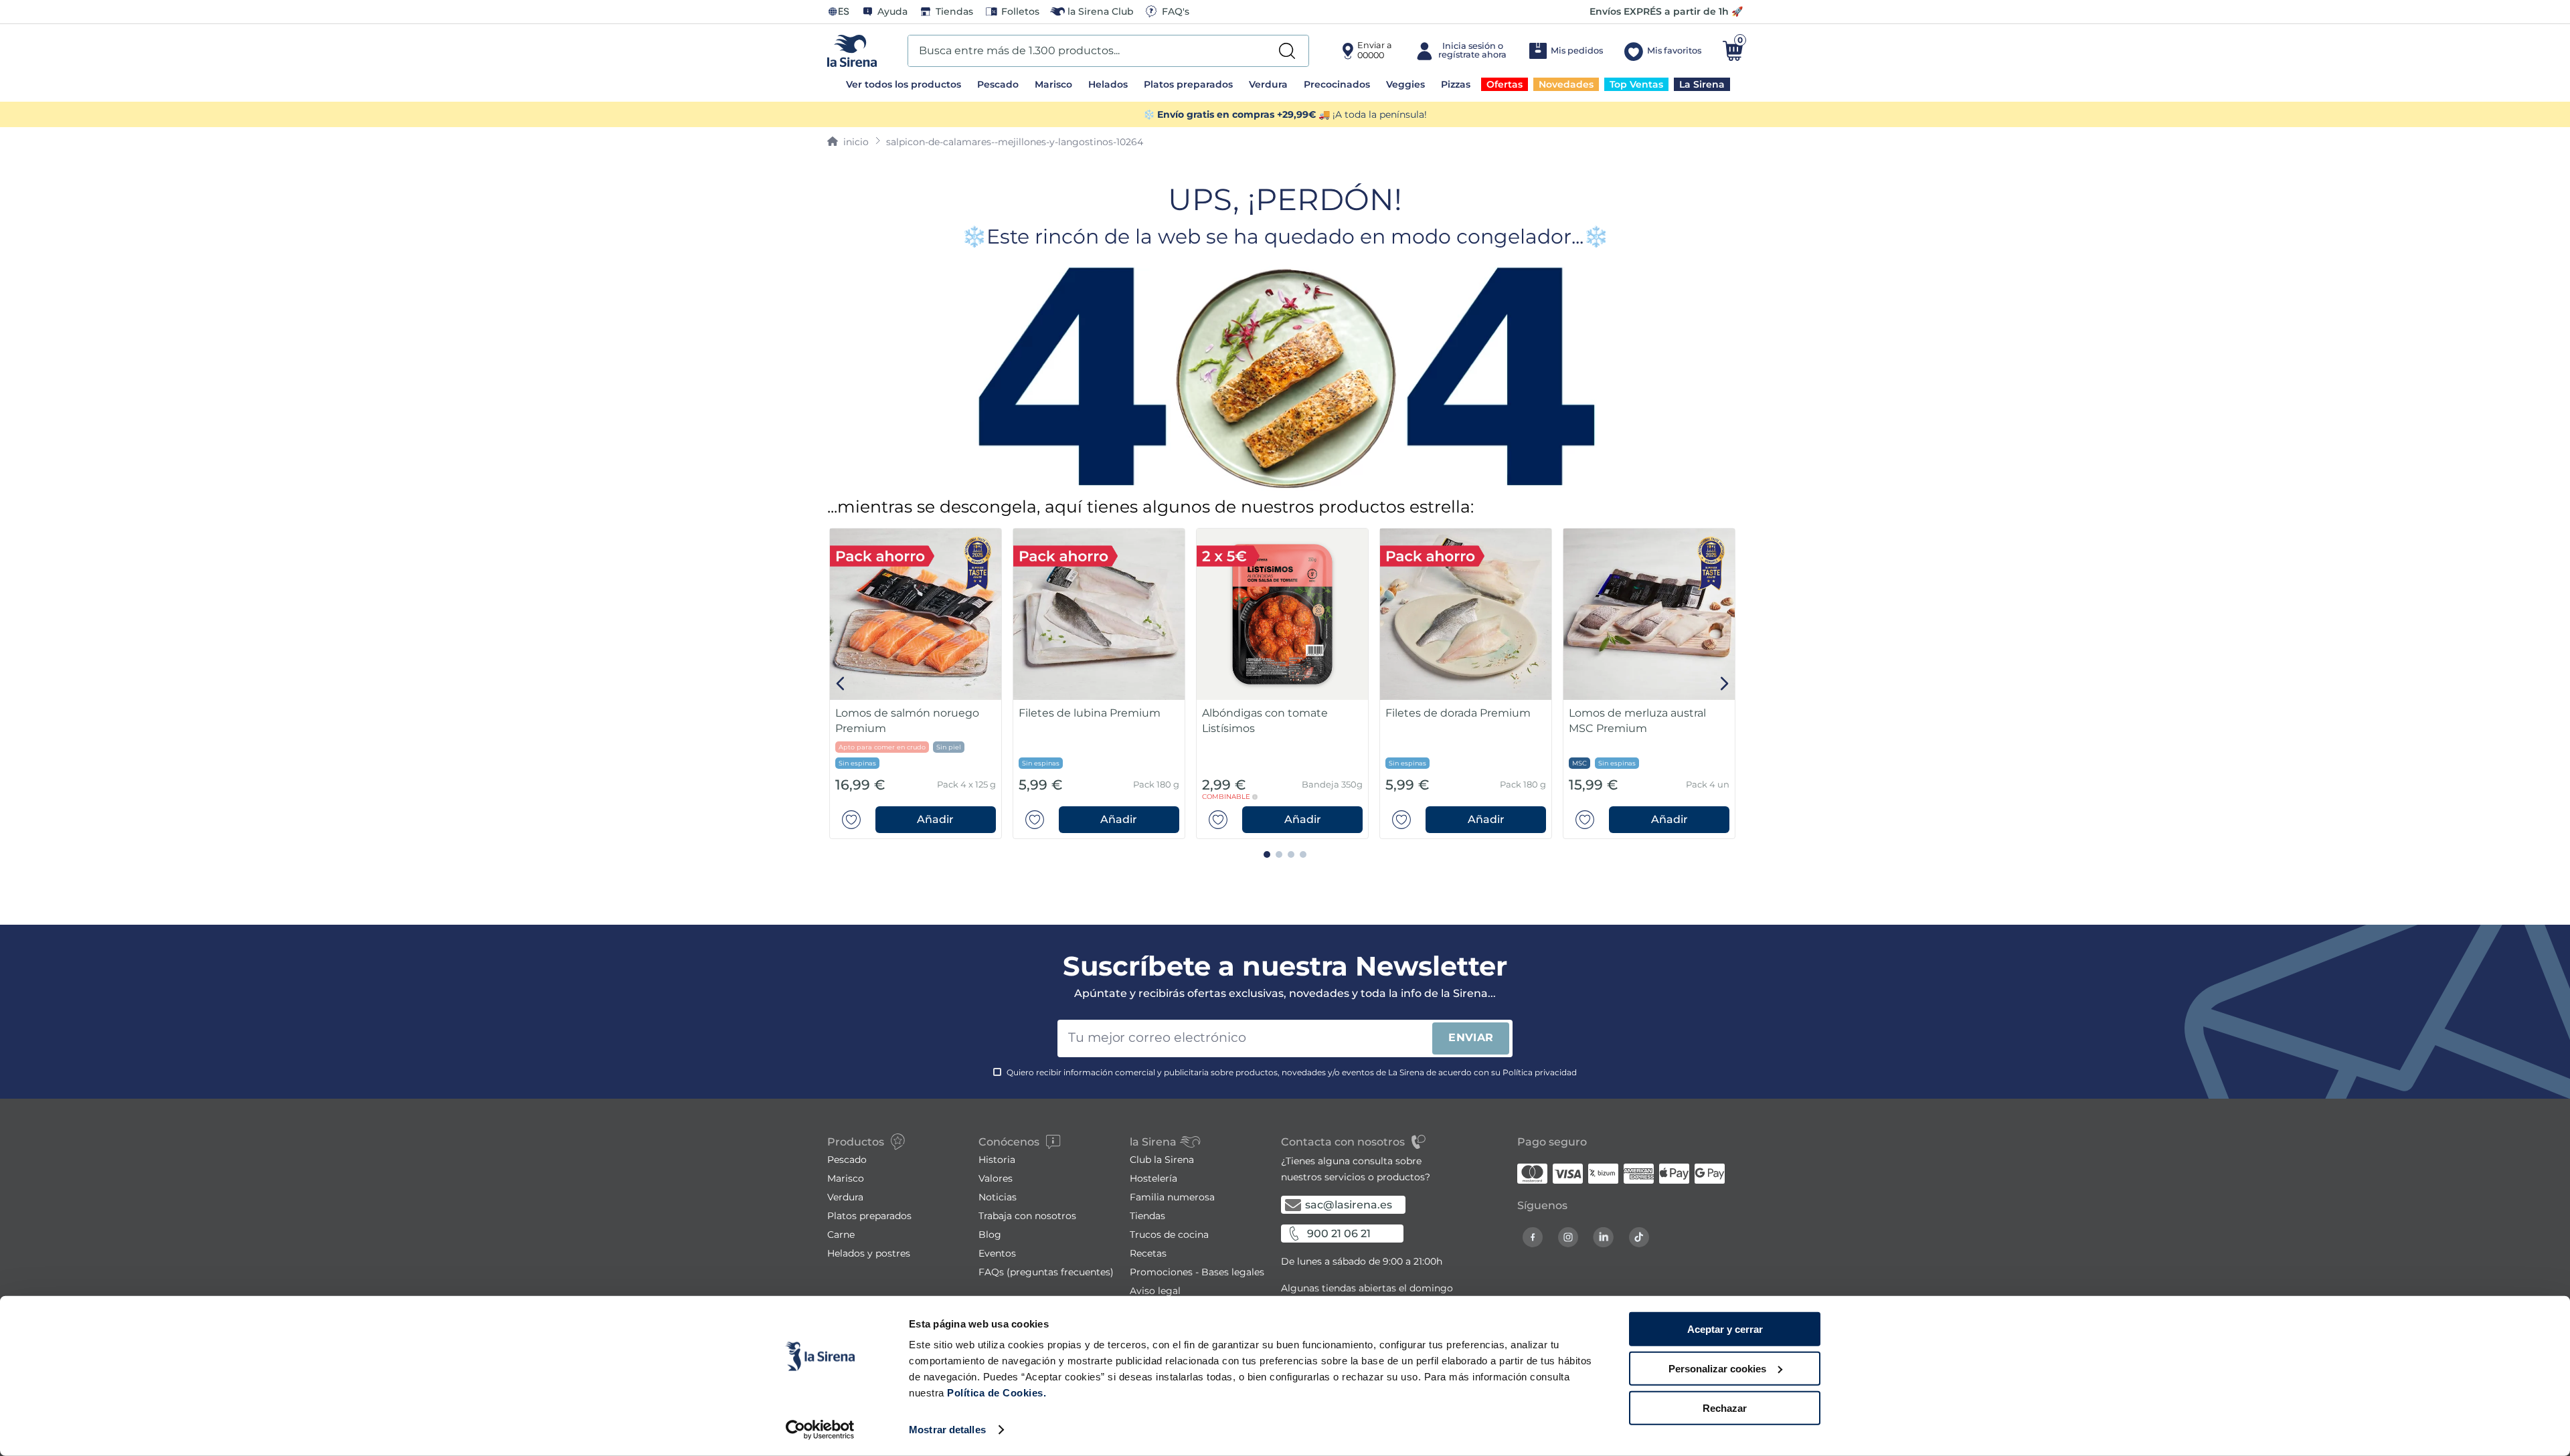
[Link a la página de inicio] (848, 142)
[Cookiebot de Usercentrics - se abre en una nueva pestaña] (820, 1430)
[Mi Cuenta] (1460, 51)
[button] (936, 820)
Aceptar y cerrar (1725, 1329)
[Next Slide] (1724, 684)
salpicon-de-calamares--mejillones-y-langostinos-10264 (1015, 142)
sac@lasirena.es (1349, 1205)
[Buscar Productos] (1287, 51)
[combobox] (1108, 51)
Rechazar (1725, 1407)
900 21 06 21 (1339, 1234)
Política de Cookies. (996, 1393)
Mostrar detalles (947, 1430)
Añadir (935, 819)
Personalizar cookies (1717, 1369)
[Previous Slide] (841, 684)
